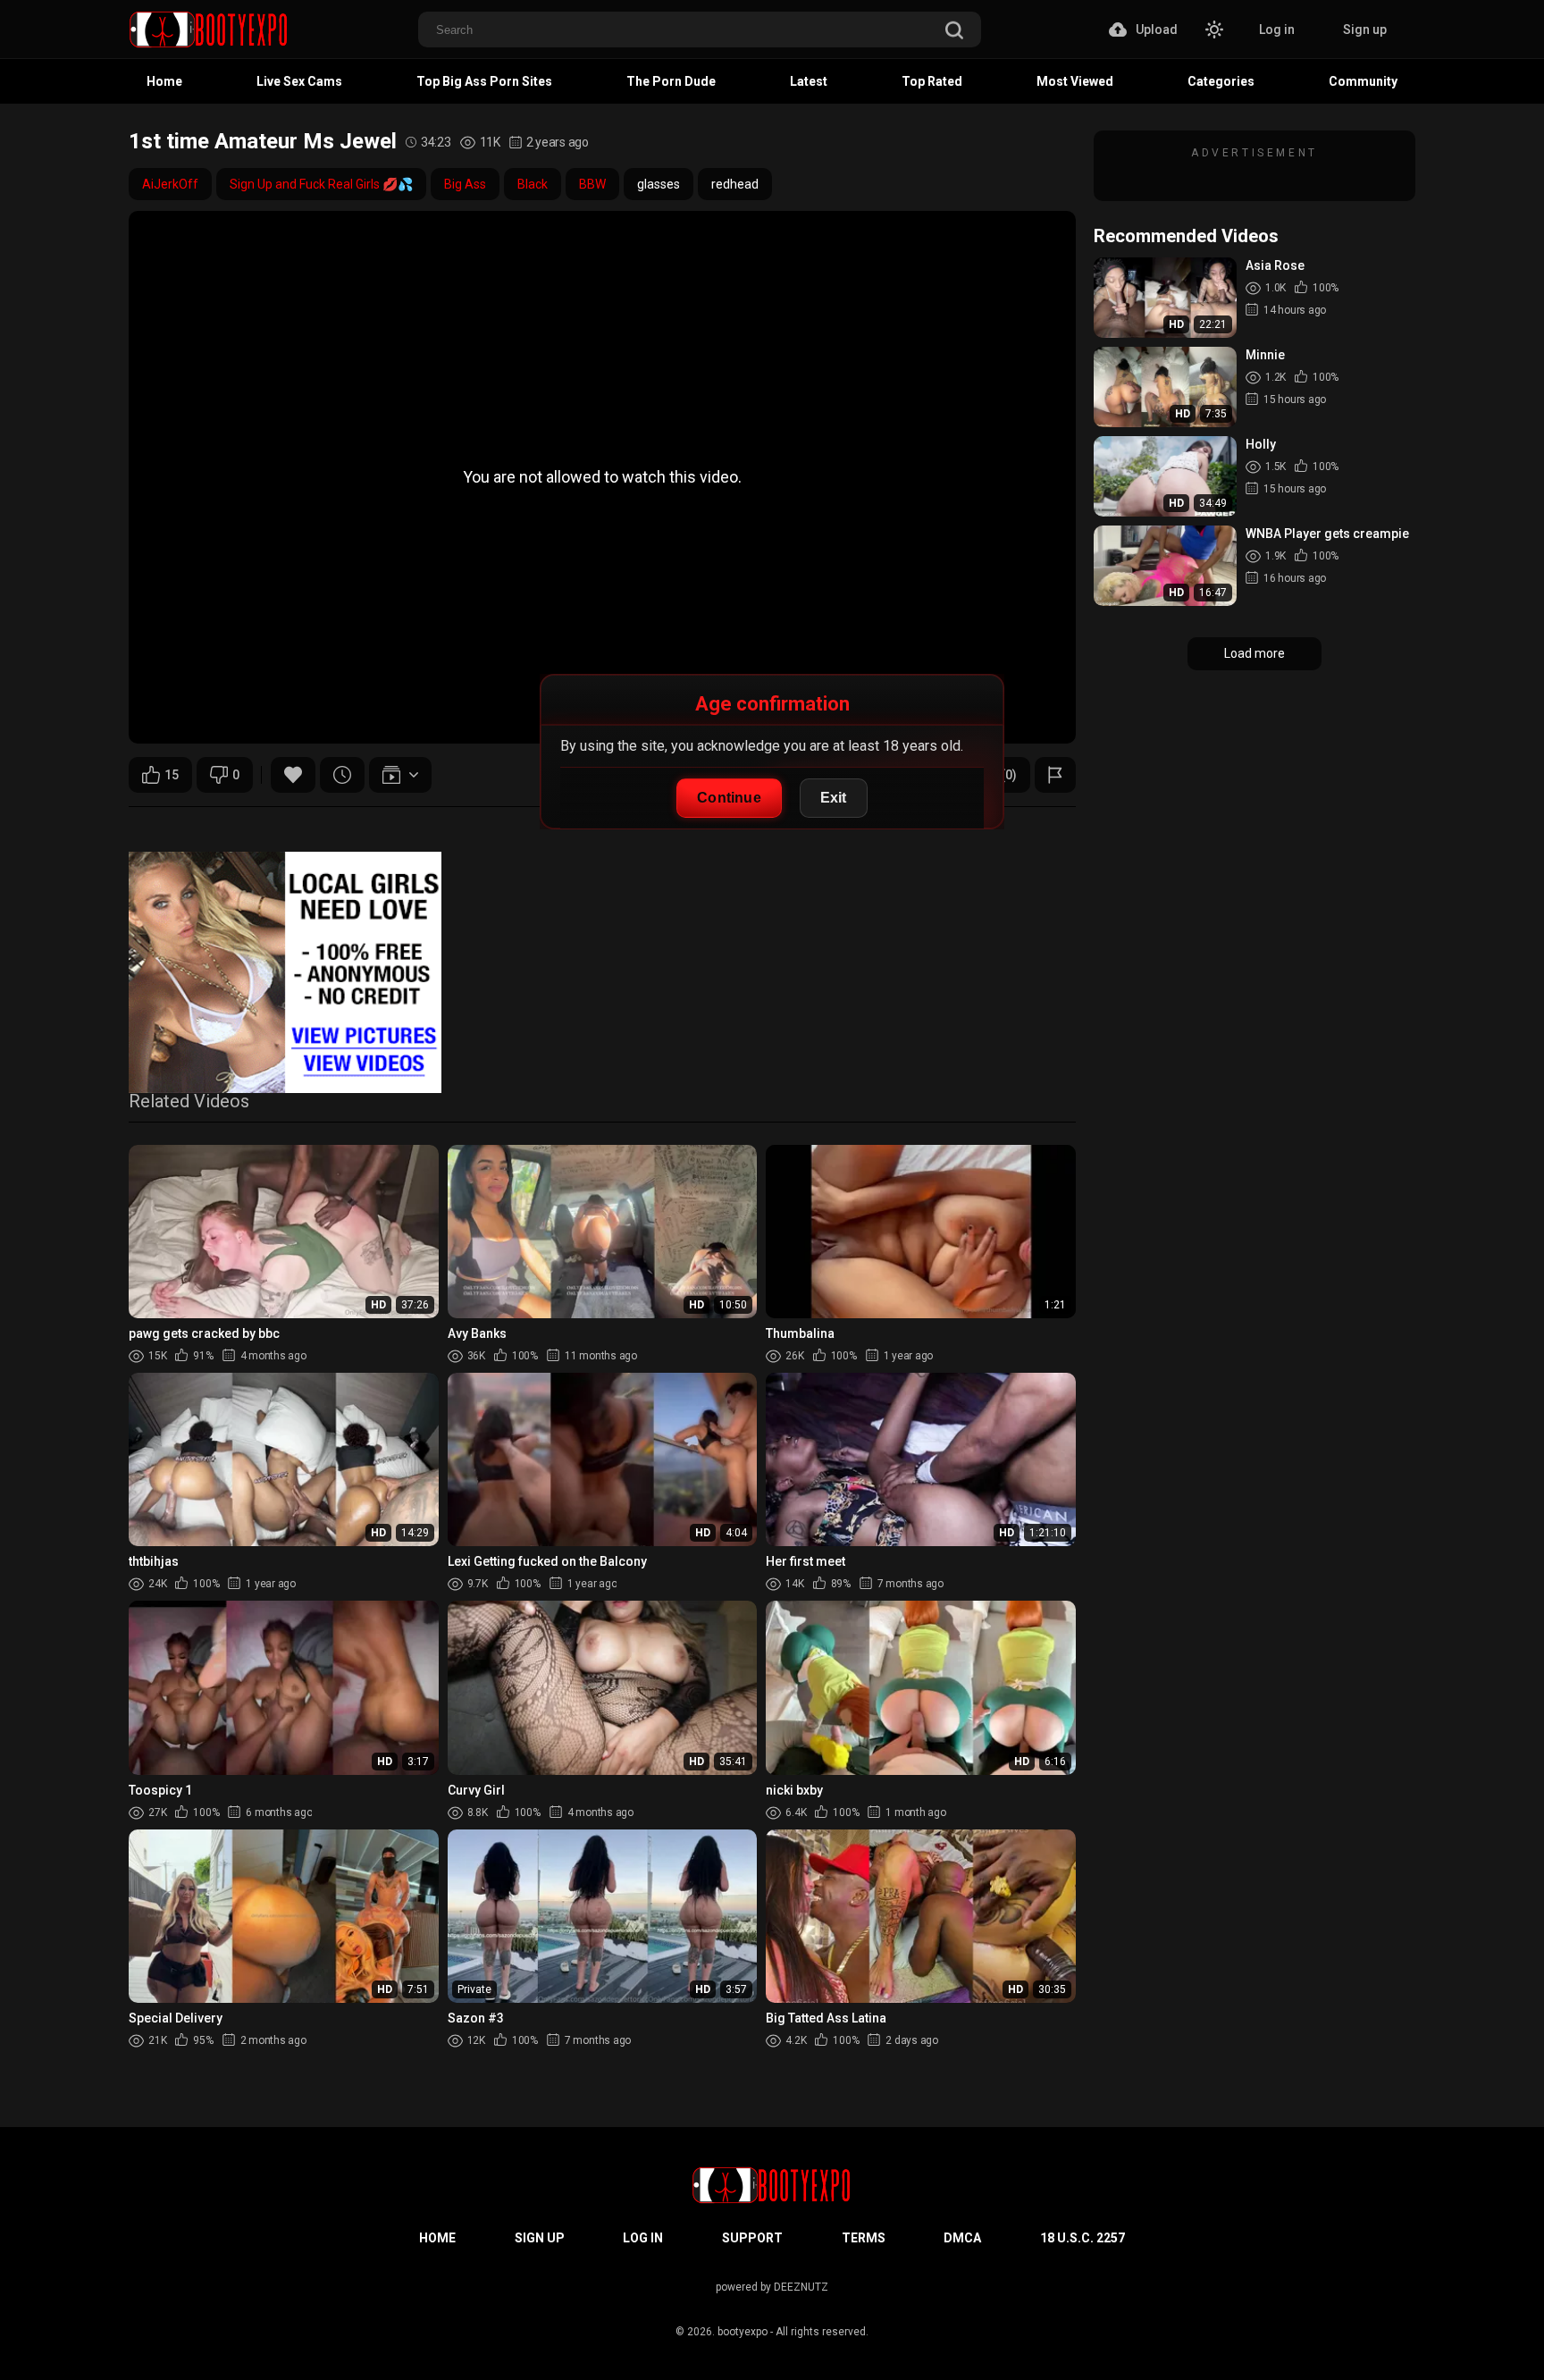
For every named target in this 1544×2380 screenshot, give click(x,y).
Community (1363, 81)
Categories (1221, 81)
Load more (1254, 653)
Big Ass (465, 184)
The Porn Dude (671, 81)
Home (164, 81)
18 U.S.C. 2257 (1082, 2238)
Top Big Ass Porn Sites (484, 81)
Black (533, 184)
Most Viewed (1075, 81)
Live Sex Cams (299, 81)
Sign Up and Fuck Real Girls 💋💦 (321, 184)
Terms (864, 2238)
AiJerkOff (170, 184)
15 (172, 775)
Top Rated (932, 81)
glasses (659, 184)
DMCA (962, 2238)
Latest (809, 81)
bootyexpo (743, 2332)
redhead (735, 184)
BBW (592, 184)
